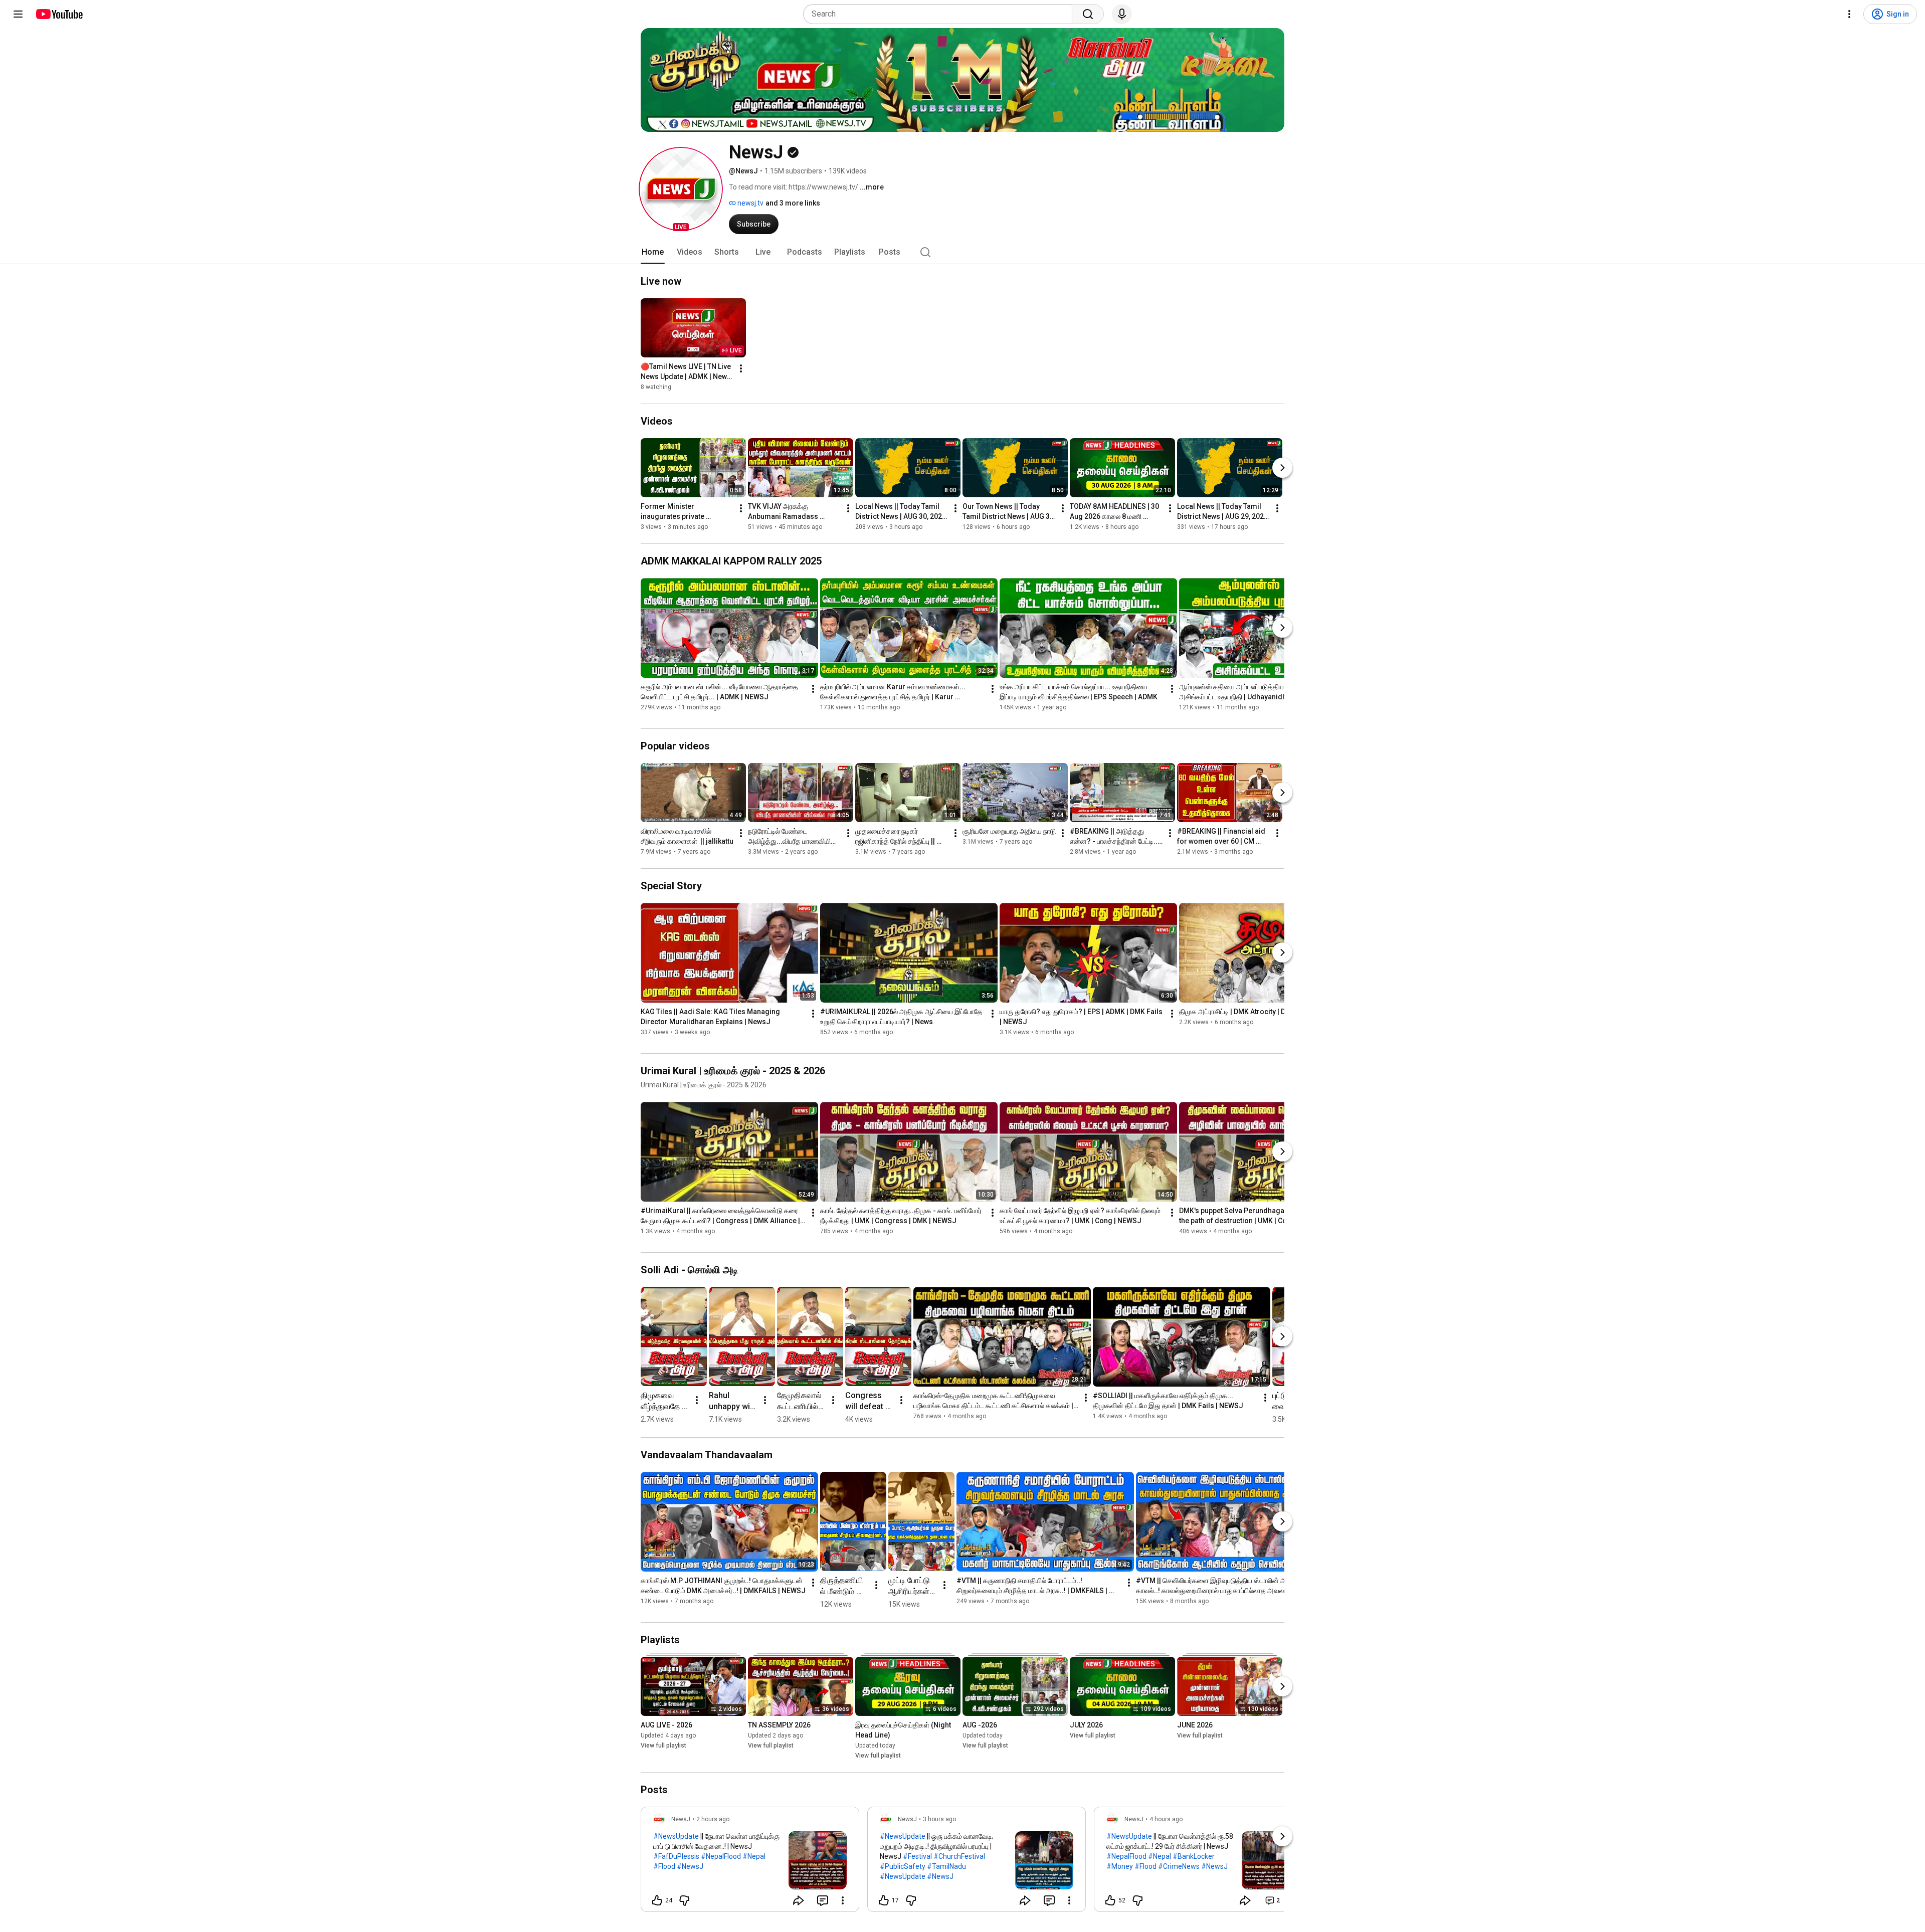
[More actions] (741, 368)
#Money (1120, 1866)
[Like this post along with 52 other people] (1110, 1900)
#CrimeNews (1179, 1866)
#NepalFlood (721, 1856)
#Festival (917, 1856)
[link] (750, 1862)
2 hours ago (713, 1819)
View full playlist (663, 1746)
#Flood (664, 1866)
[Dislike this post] (684, 1900)
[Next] (1282, 468)
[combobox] (941, 14)
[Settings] (1849, 14)
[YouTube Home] (59, 14)
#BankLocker (1194, 1856)
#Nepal (754, 1856)
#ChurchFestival (959, 1856)
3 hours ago (939, 1819)
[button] (681, 189)
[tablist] (963, 252)
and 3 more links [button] (793, 203)
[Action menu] (843, 1900)
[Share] (799, 1900)
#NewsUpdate (676, 1836)
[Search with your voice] (1122, 14)
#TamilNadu (946, 1866)
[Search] (1088, 14)
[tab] (653, 252)
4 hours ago (1166, 1819)
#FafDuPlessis (676, 1856)
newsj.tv (750, 203)
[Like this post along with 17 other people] (884, 1900)
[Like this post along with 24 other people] (657, 1900)
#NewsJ (690, 1866)
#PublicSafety (903, 1866)
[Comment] (823, 1900)
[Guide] (18, 14)
